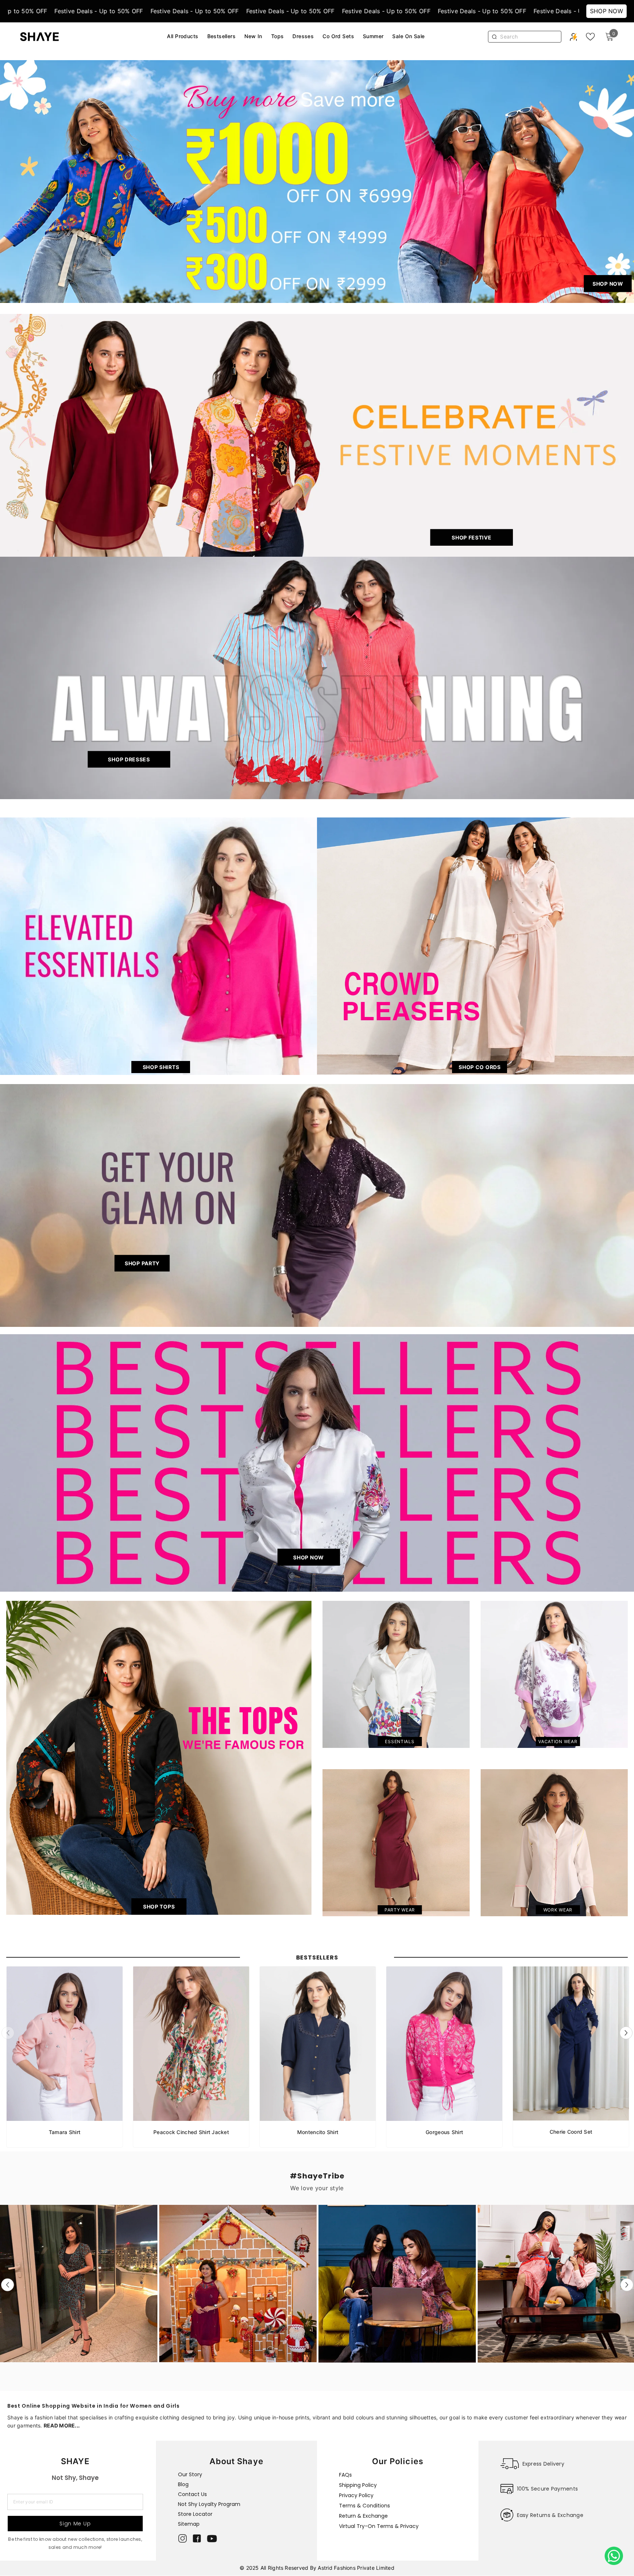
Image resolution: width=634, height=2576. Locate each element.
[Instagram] (183, 2538)
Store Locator (195, 2514)
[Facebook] (197, 2538)
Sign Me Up (75, 2524)
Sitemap (189, 2524)
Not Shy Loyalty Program (209, 2504)
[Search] (528, 37)
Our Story (190, 2474)
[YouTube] (212, 2539)
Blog (183, 2484)
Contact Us (192, 2494)
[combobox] (529, 37)
